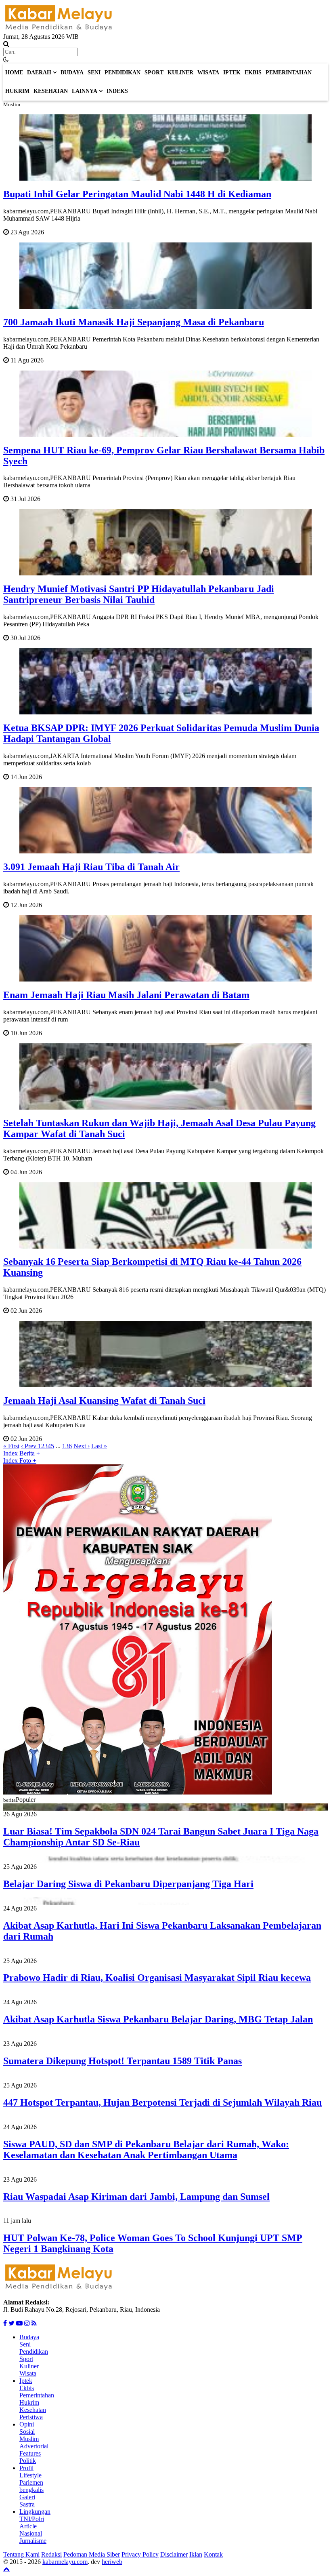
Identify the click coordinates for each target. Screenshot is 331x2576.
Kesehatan (51, 91)
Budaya (72, 73)
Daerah (39, 73)
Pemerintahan (289, 73)
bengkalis (31, 2490)
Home (14, 73)
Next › (82, 1446)
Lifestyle (30, 2475)
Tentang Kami (21, 2554)
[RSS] (34, 2323)
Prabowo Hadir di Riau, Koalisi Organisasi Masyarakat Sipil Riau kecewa (157, 1978)
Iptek (232, 73)
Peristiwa (31, 2417)
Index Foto (20, 1461)
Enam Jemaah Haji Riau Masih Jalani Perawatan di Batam (126, 995)
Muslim (29, 2439)
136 (67, 1446)
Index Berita (22, 1453)
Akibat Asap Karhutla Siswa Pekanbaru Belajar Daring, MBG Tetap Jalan (158, 2019)
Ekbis (253, 73)
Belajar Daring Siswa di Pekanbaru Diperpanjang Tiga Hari (128, 1884)
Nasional (31, 2533)
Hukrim (17, 91)
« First (11, 1446)
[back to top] (6, 2569)
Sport (154, 73)
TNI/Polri (32, 2519)
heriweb (112, 2562)
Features (30, 2453)
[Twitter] (12, 2323)
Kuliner (180, 73)
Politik (28, 2461)
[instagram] (27, 2323)
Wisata (208, 73)
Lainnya (85, 91)
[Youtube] (19, 2323)
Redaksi (51, 2554)
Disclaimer (174, 2554)
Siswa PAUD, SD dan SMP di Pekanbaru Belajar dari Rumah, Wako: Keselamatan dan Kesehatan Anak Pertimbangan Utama (146, 2149)
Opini (27, 2424)
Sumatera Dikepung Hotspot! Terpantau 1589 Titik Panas (123, 2061)
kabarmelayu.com (65, 2562)
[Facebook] (5, 2323)
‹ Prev (29, 1446)
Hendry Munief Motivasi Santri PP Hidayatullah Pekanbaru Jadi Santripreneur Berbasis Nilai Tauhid (139, 594)
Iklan (196, 2554)
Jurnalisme (33, 2541)
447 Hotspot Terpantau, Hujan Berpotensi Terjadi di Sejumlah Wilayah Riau (162, 2102)
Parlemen (31, 2482)
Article (28, 2526)
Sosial (27, 2432)
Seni (94, 73)
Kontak (213, 2554)
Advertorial (34, 2446)
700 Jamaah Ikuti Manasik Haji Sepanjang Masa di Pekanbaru (134, 322)
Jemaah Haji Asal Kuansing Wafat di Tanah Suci (104, 1401)
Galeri (27, 2497)
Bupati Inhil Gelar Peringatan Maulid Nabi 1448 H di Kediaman (137, 194)
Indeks (117, 91)
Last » (99, 1446)
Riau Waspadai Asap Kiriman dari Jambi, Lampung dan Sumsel (136, 2197)
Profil (26, 2468)
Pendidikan (123, 73)
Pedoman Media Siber (92, 2554)
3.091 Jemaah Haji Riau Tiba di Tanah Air (91, 867)
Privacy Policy (140, 2554)
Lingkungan (35, 2512)
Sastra (27, 2504)
